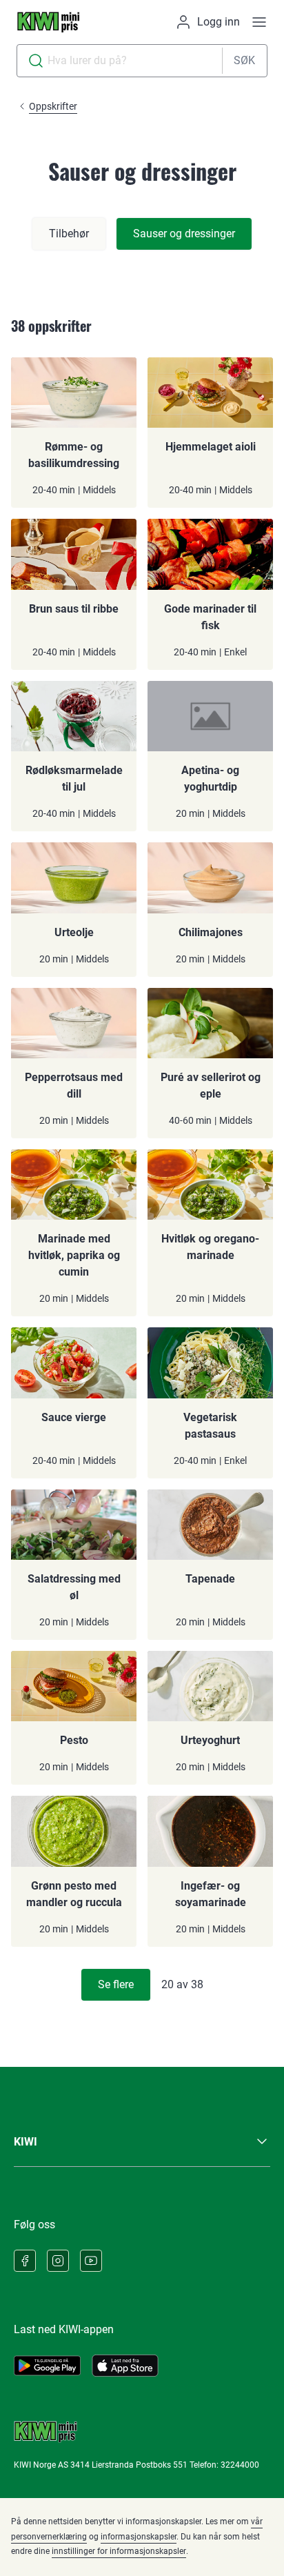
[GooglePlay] (47, 2366)
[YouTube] (91, 2261)
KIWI (26, 2142)
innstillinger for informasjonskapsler (119, 2551)
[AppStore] (125, 2366)
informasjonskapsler (139, 2537)
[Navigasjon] (259, 22)
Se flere (116, 1984)
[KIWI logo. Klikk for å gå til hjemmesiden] (48, 22)
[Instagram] (58, 2261)
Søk (244, 60)
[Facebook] (25, 2261)
